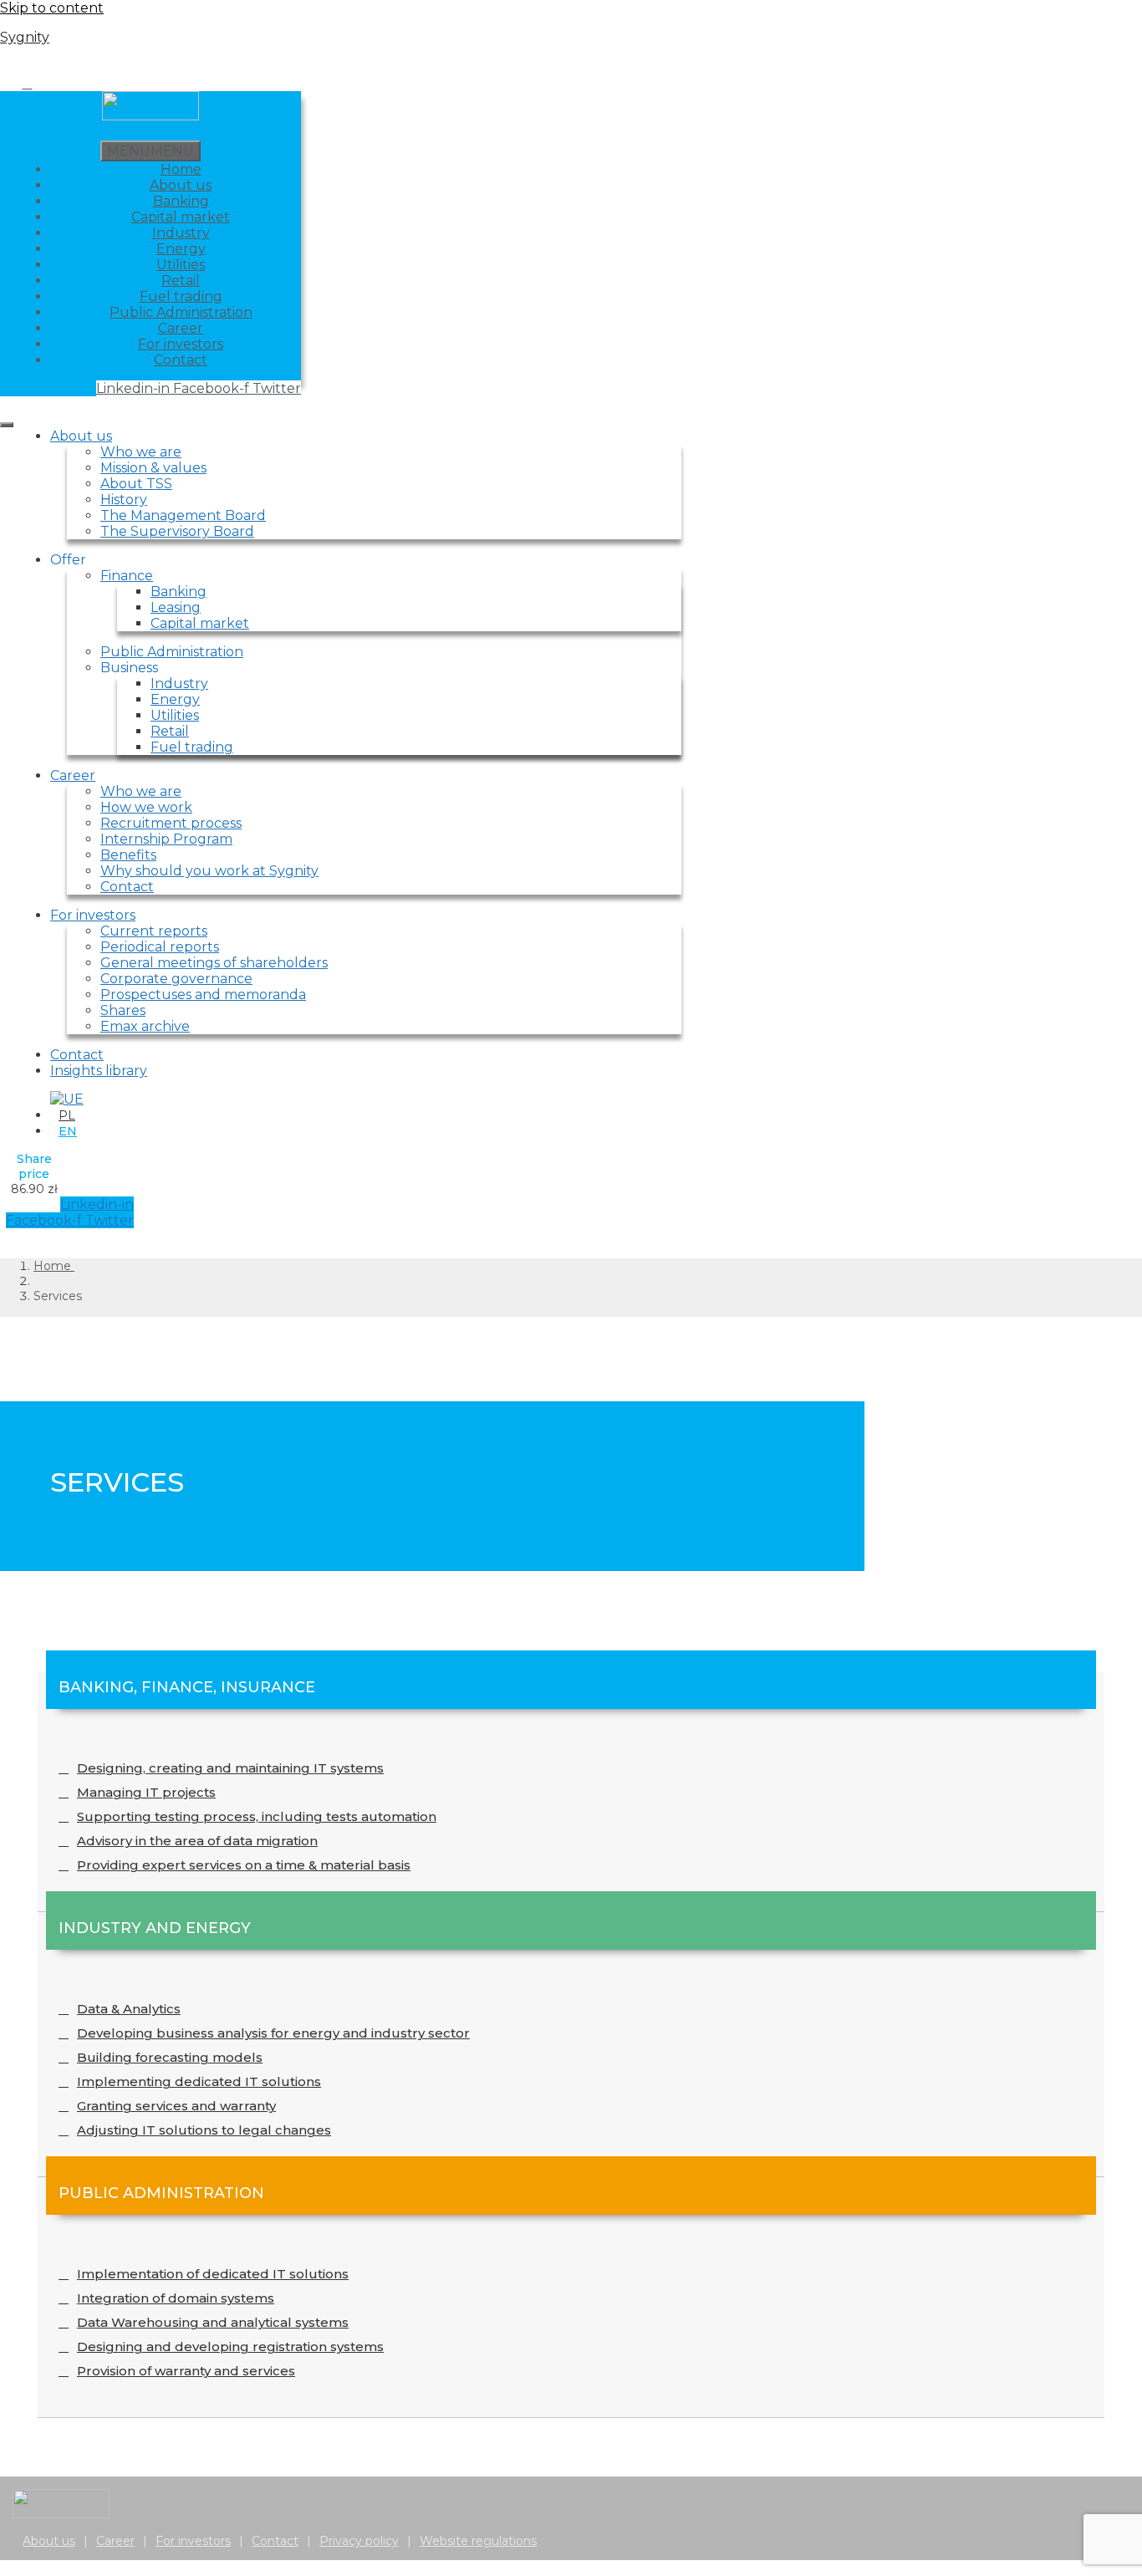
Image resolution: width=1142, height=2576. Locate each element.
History (124, 500)
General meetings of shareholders (214, 963)
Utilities (181, 265)
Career (181, 328)
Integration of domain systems (176, 2298)
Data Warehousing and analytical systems (213, 2322)
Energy (181, 249)
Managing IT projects (146, 1792)
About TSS (136, 484)
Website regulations (478, 2541)
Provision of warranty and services (186, 2371)
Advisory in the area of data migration (197, 1841)
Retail (181, 281)
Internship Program (166, 839)
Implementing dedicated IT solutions (199, 2081)
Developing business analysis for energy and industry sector (273, 2033)
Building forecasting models (170, 2057)
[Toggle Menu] (7, 425)
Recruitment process (171, 823)
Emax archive (145, 1026)
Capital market (181, 217)
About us (181, 185)
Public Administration (181, 312)
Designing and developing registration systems (230, 2346)
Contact (181, 360)
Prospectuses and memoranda (203, 995)
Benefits (128, 855)
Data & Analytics (129, 2009)
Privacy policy (359, 2541)
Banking (181, 201)
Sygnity (25, 37)
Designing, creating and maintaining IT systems (230, 1768)
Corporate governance (176, 979)
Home (181, 169)
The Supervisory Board (177, 531)
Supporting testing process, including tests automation (257, 1816)
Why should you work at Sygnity (209, 871)
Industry (181, 233)
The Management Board (183, 515)
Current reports (154, 931)
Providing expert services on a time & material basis (244, 1865)
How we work (146, 807)
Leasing (176, 607)
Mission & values (153, 468)
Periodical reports (160, 947)
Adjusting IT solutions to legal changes (204, 2130)
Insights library (99, 1071)
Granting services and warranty (176, 2106)
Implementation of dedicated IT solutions (213, 2274)
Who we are (141, 452)
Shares (123, 1010)
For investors (181, 344)
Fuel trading (181, 296)
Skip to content (52, 8)
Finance (127, 576)
